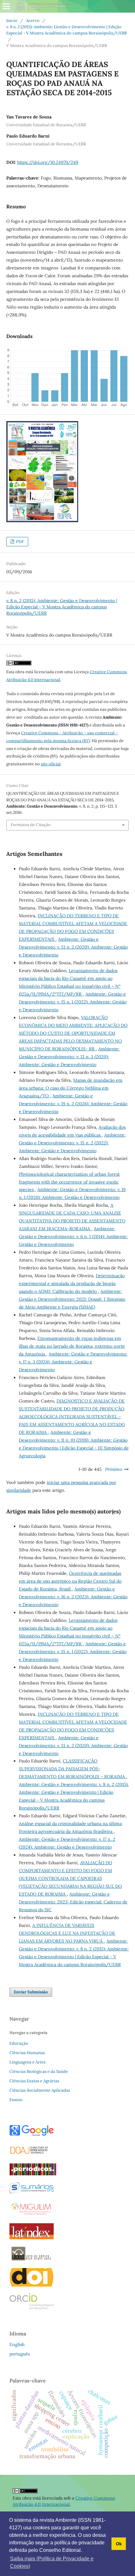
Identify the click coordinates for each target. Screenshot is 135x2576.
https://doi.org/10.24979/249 (48, 162)
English (17, 2344)
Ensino (16, 2100)
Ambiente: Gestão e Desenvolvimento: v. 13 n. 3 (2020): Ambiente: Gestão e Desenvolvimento (69, 1057)
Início (12, 21)
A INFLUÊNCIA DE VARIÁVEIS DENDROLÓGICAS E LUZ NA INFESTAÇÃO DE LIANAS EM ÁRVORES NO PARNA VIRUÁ (67, 1933)
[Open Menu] (6, 6)
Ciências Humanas (27, 2053)
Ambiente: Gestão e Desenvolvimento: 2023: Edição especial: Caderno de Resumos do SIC (73, 1902)
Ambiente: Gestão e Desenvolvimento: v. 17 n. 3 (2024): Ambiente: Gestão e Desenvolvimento (73, 1362)
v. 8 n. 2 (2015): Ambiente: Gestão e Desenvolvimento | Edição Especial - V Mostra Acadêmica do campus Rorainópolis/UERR (67, 30)
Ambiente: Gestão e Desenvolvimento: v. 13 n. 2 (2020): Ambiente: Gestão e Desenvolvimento (73, 947)
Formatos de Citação (31, 825)
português (20, 2354)
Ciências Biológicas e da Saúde (39, 2071)
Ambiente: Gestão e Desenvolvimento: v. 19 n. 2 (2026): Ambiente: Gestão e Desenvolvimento (73, 1104)
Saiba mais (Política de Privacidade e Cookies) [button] (52, 2562)
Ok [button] (119, 2544)
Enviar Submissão (31, 1992)
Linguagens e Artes (27, 2062)
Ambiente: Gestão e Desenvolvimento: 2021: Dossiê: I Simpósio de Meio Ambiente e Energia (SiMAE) (72, 1299)
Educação (19, 2043)
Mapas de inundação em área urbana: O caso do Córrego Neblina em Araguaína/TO (71, 1088)
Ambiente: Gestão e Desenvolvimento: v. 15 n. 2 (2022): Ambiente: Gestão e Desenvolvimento (72, 1143)
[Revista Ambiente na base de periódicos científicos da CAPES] (33, 2174)
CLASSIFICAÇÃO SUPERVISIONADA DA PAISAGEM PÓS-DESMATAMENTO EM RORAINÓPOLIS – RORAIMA (73, 1769)
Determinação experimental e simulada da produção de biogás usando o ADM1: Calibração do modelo (72, 1283)
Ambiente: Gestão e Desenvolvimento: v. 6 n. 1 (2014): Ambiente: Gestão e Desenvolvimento (73, 1236)
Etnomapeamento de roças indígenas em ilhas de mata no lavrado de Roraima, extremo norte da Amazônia (72, 1346)
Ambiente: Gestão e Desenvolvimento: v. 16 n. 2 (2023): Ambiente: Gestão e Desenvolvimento (73, 1597)
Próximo (114, 1469)
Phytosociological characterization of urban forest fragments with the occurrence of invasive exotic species (69, 1182)
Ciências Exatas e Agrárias (34, 2081)
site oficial (51, 764)
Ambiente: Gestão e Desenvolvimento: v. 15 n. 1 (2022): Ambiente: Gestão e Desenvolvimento (73, 1002)
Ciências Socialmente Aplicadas (40, 2090)
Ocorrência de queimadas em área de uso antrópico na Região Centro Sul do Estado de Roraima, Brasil (70, 1581)
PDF (19, 541)
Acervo (33, 21)
